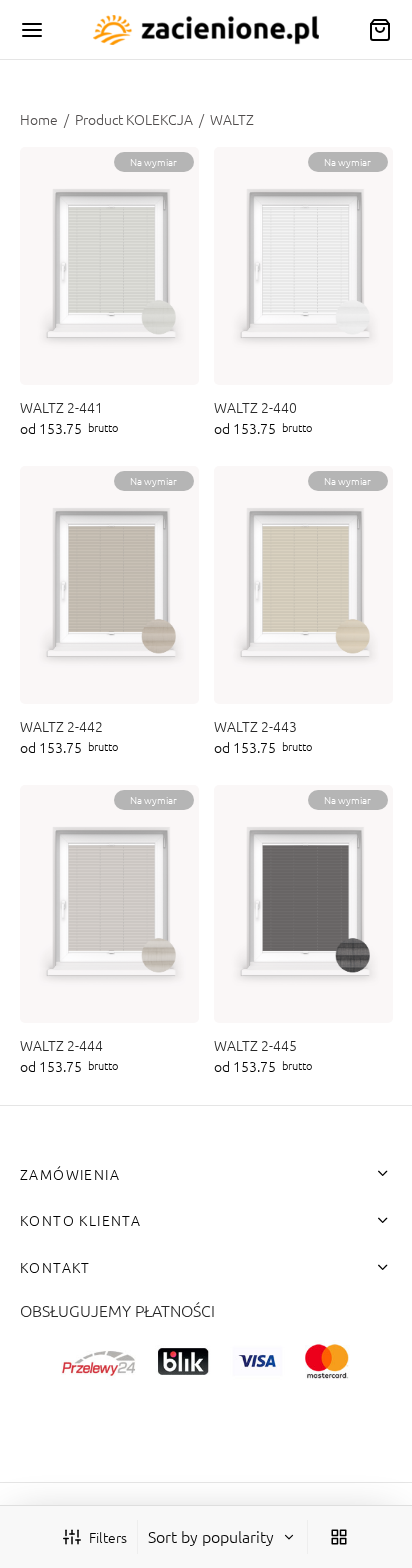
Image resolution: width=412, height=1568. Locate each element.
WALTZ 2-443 (255, 726)
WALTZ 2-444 (61, 1045)
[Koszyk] (380, 30)
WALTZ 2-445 (255, 1045)
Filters (108, 1537)
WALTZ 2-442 (61, 726)
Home (39, 119)
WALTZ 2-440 (255, 407)
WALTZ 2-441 (61, 407)
